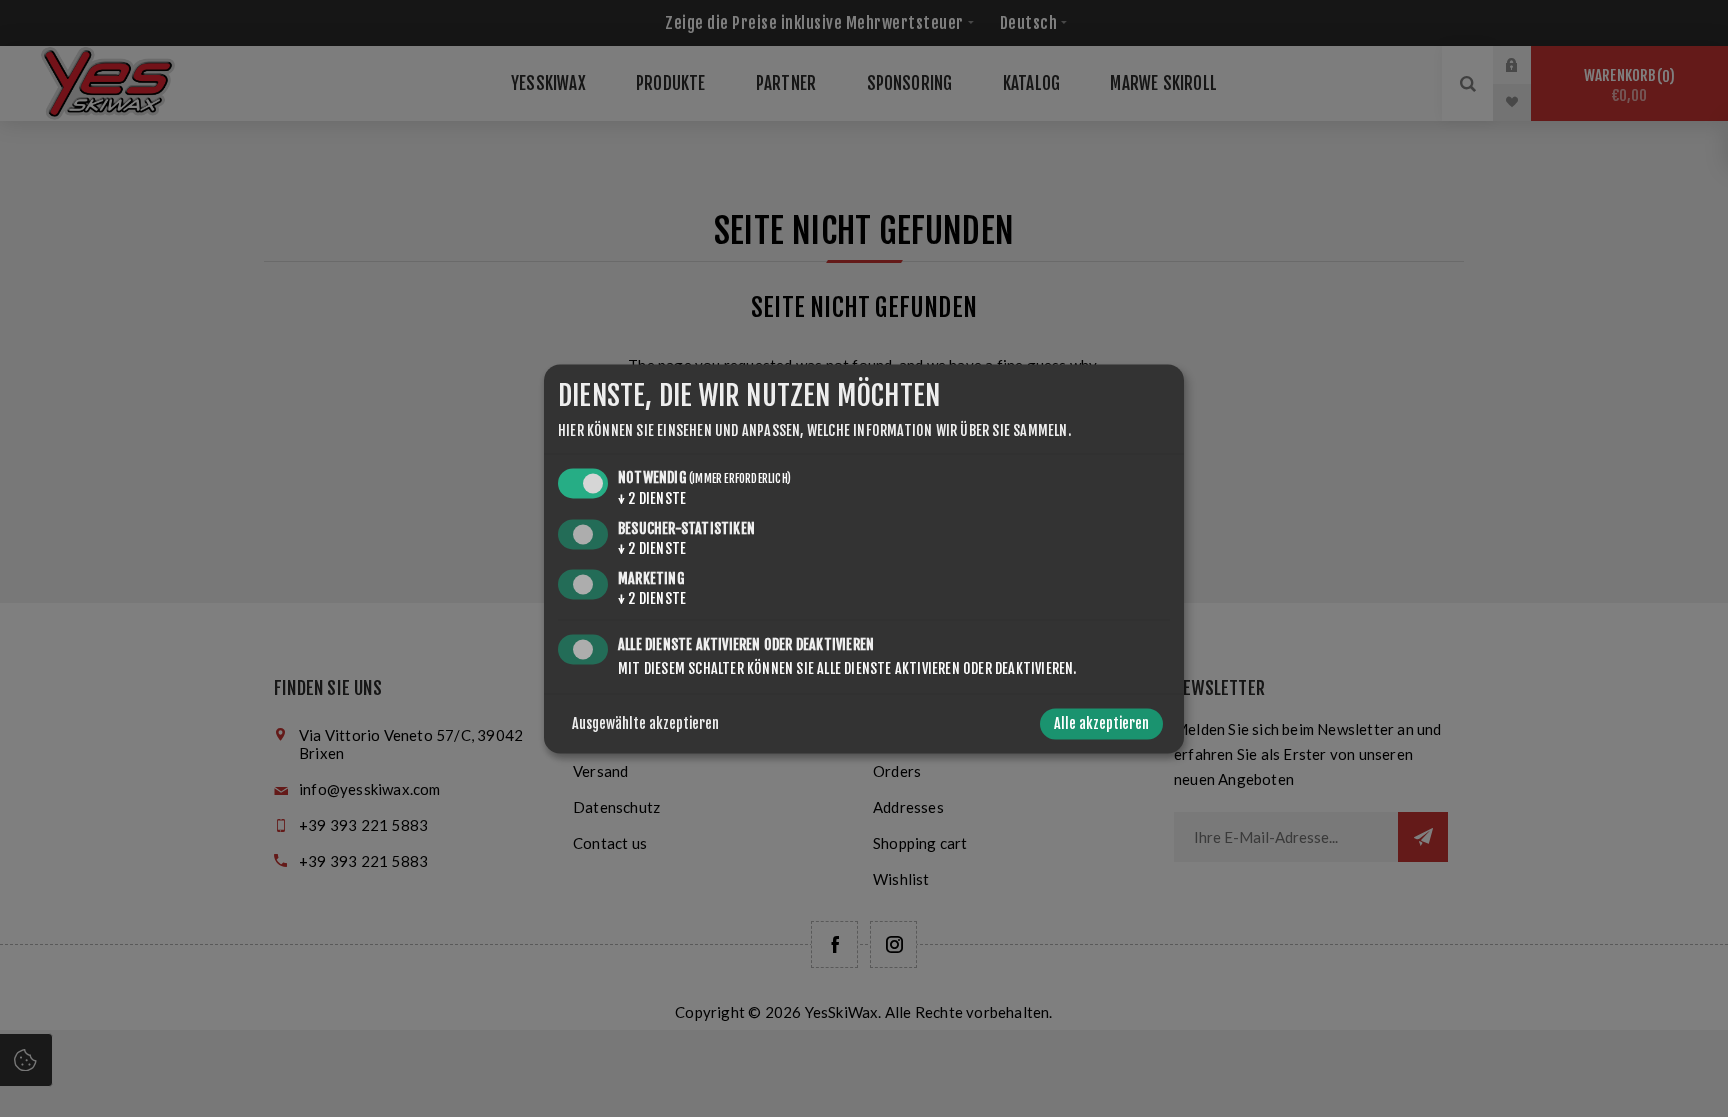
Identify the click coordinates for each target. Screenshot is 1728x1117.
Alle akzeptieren (1101, 723)
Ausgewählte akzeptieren (645, 723)
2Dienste (652, 499)
